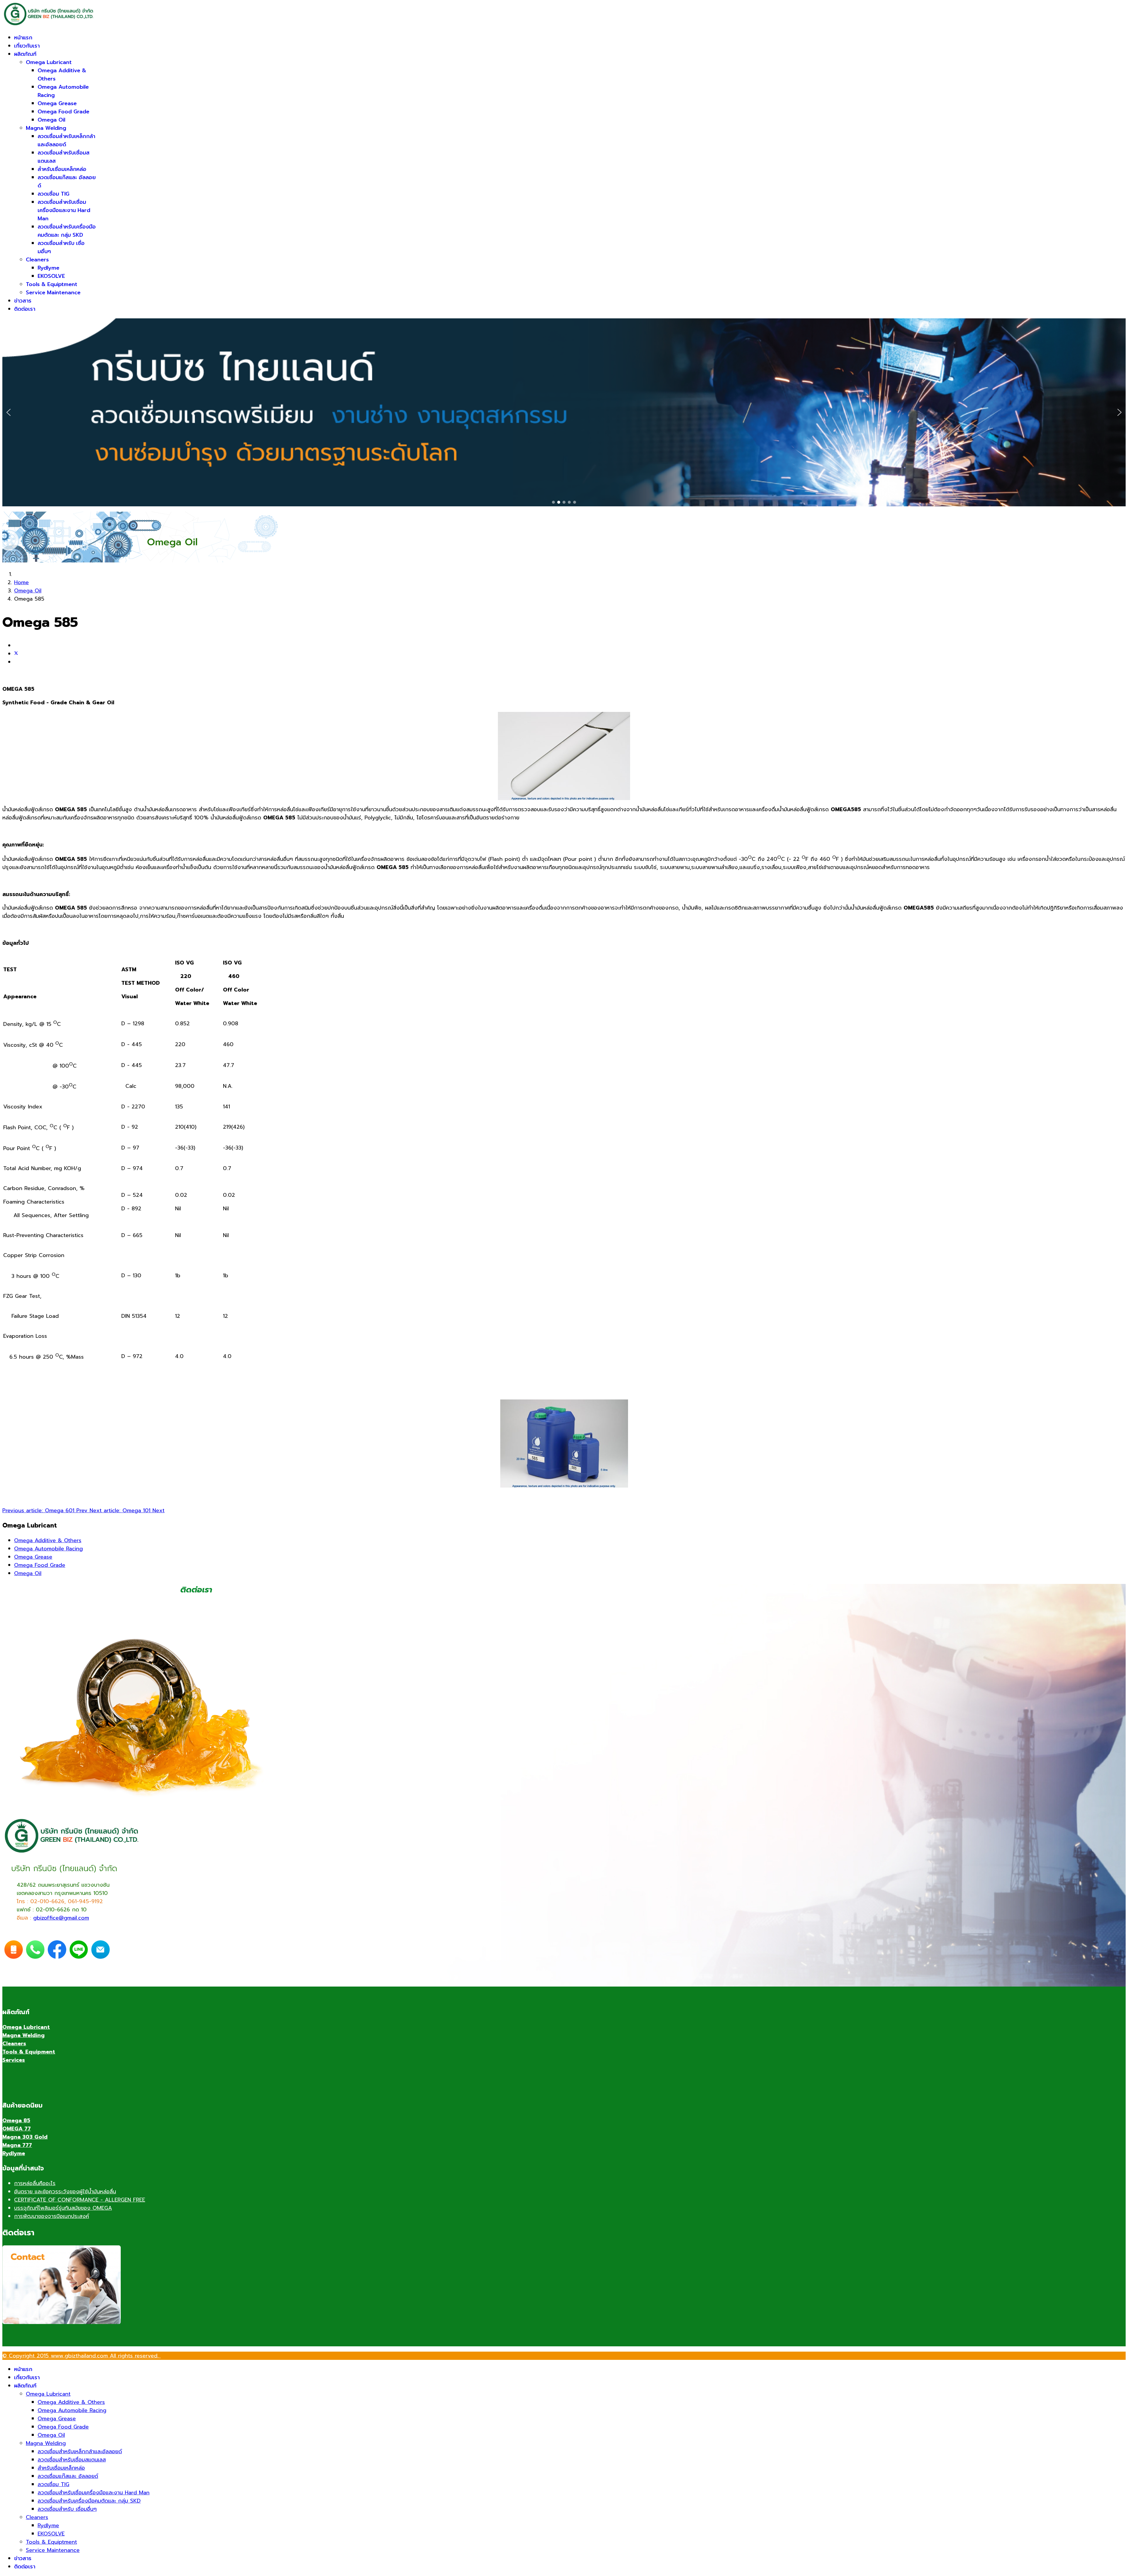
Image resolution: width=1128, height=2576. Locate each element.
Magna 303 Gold (25, 2137)
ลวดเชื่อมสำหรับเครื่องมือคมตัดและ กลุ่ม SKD (67, 231)
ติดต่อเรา (25, 309)
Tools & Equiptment (52, 284)
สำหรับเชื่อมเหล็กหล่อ (62, 169)
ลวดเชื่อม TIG (53, 194)
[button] (9, 412)
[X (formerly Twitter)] (16, 654)
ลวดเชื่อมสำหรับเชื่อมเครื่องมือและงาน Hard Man (64, 210)
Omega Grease (57, 103)
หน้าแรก (23, 38)
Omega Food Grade (63, 112)
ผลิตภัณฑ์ (25, 54)
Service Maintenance (53, 293)
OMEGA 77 (17, 2129)
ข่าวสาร (23, 301)
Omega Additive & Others (48, 1540)
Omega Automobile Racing (48, 1549)
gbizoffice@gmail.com (61, 1918)
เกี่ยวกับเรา (27, 46)
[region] (564, 412)
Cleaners (37, 260)
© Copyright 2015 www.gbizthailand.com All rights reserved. (82, 2356)
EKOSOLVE (51, 276)
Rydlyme (48, 268)
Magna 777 (17, 2145)
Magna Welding (46, 128)
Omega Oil (51, 120)
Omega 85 (16, 2120)
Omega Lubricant (49, 62)
